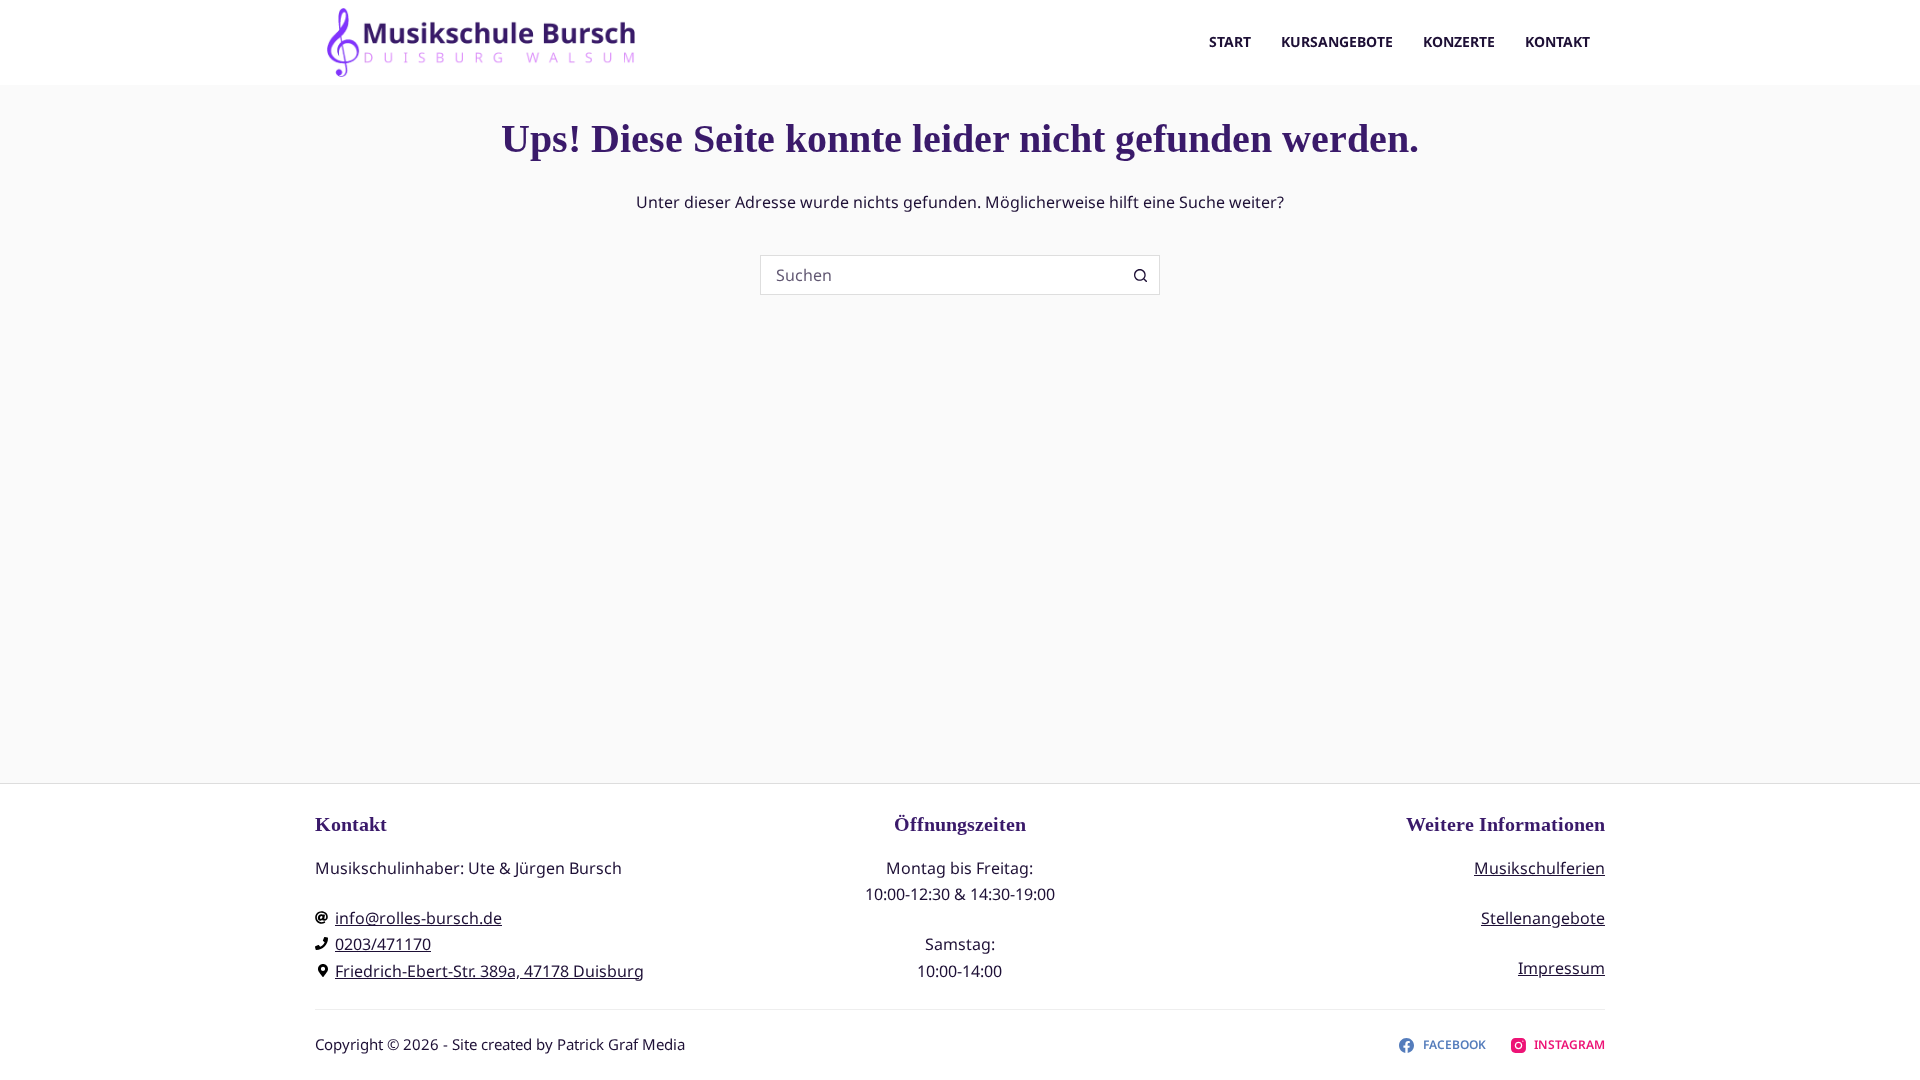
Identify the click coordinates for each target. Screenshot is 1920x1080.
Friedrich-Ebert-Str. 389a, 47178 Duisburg (489, 971)
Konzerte (1459, 41)
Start (1230, 41)
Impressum (1561, 968)
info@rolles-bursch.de (418, 918)
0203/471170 (383, 944)
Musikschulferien (1539, 868)
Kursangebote (1337, 41)
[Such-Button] (1140, 275)
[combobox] (941, 275)
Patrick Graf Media (621, 1044)
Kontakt (1557, 41)
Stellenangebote (1543, 918)
